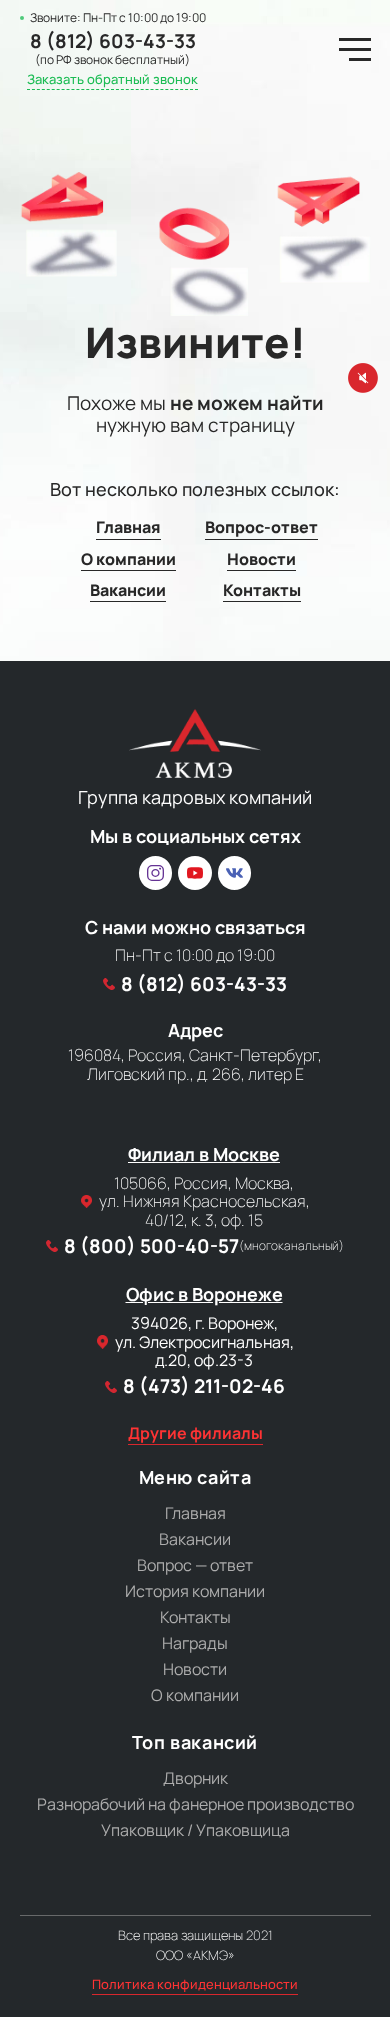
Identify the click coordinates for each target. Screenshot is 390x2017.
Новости (261, 559)
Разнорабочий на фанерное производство (195, 1804)
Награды (195, 1643)
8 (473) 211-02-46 (204, 1386)
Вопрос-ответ (261, 527)
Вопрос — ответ (195, 1565)
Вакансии (128, 590)
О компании (128, 559)
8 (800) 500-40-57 (204, 1246)
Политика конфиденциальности (195, 1985)
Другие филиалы (195, 1433)
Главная (128, 527)
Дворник (195, 1778)
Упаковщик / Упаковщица (195, 1830)
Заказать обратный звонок (112, 80)
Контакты (262, 590)
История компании (195, 1591)
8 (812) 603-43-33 (113, 41)
